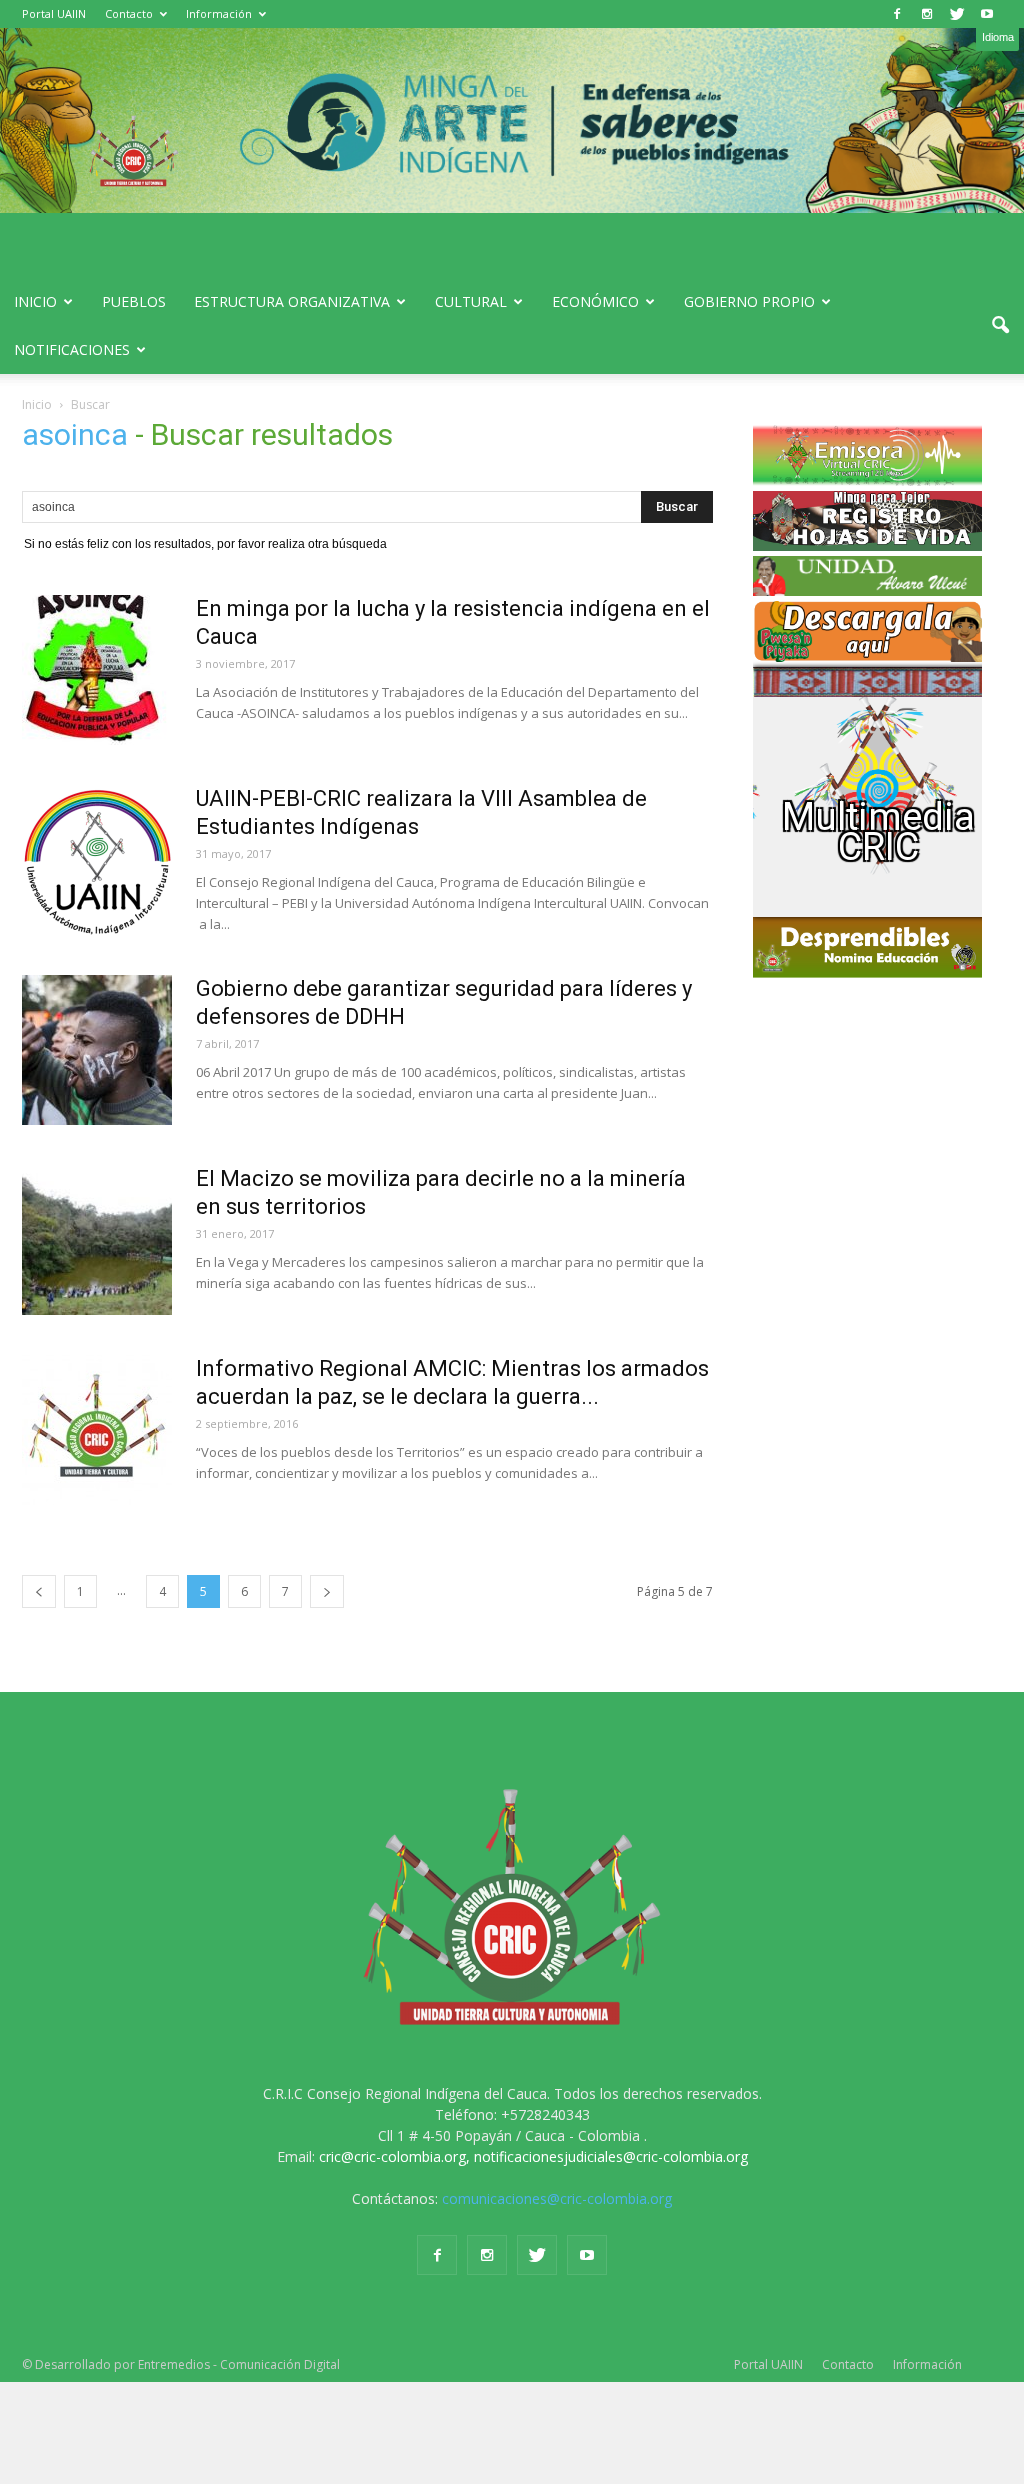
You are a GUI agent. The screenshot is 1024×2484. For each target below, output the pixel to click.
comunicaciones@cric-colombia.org (557, 2198)
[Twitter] (957, 14)
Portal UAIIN (54, 13)
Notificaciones (72, 349)
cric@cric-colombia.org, (394, 2156)
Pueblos (134, 301)
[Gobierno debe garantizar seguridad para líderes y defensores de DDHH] (97, 1050)
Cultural (471, 301)
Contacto (129, 13)
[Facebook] (897, 14)
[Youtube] (987, 14)
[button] (1000, 326)
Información (219, 13)
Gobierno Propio (749, 301)
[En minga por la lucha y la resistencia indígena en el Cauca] (97, 670)
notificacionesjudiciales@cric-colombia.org (611, 2156)
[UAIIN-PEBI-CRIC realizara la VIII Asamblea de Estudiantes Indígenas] (97, 860)
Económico (595, 301)
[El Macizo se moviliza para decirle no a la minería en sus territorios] (97, 1240)
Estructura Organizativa (292, 301)
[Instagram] (927, 14)
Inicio (35, 301)
